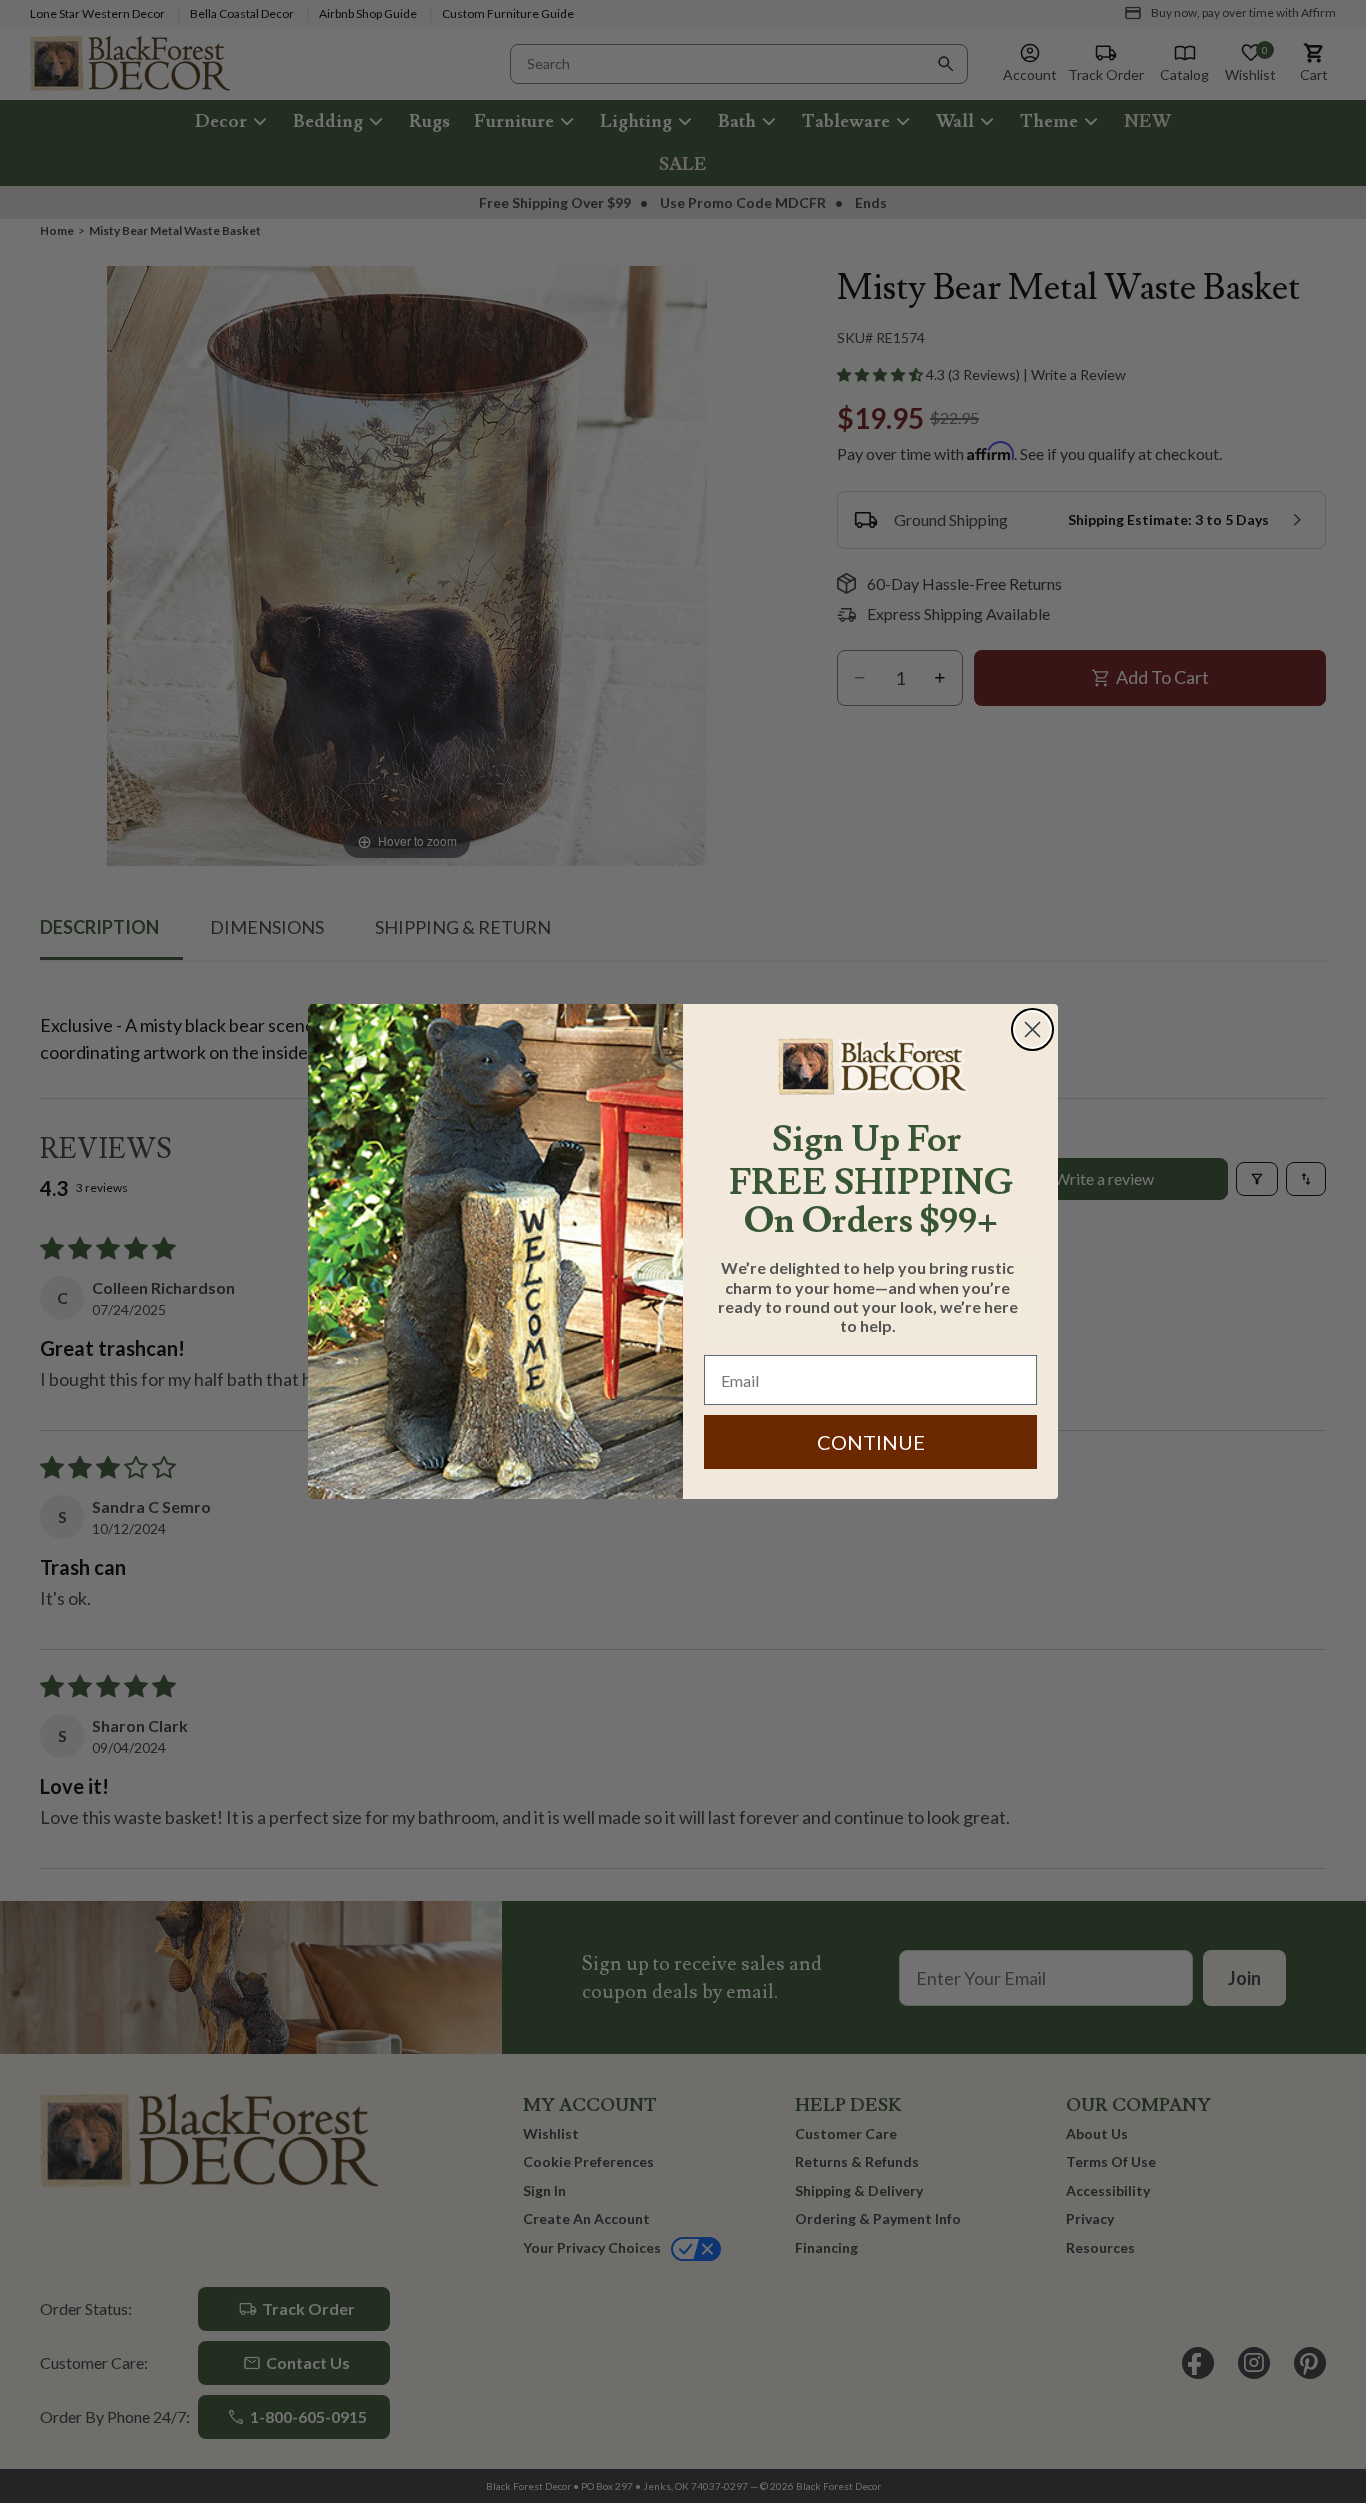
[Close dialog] (1032, 1029)
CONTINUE (871, 1442)
